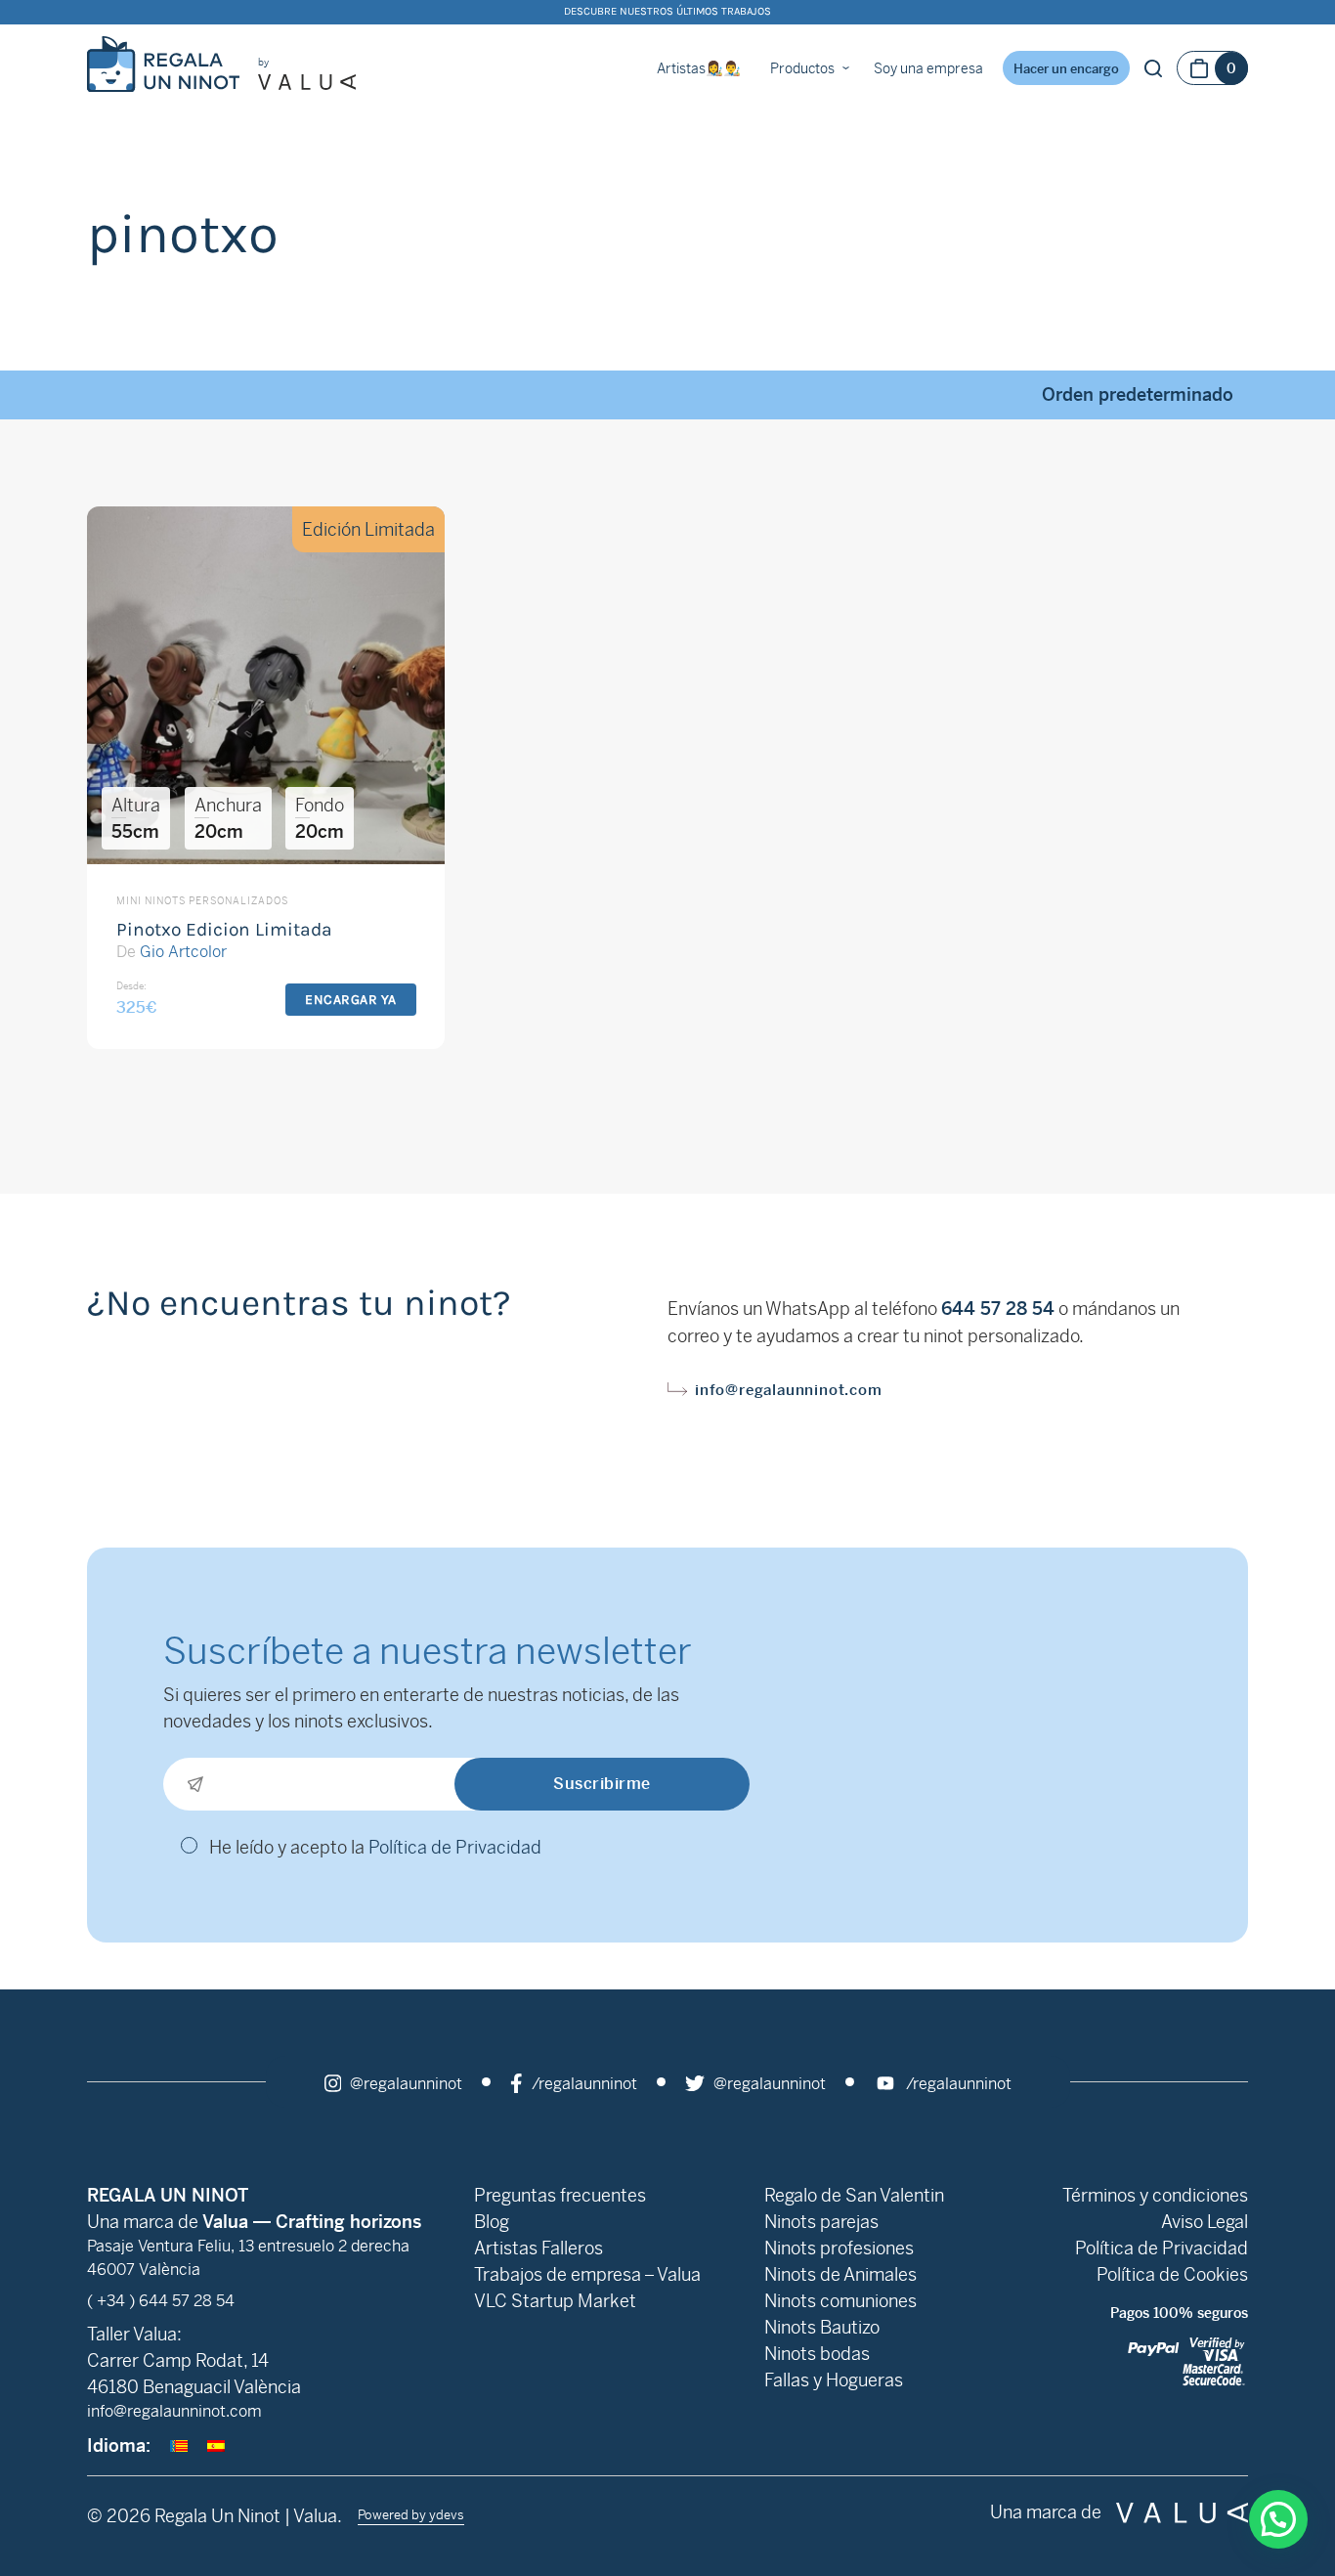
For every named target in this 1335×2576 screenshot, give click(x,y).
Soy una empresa (928, 68)
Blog (492, 2222)
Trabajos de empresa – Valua (587, 2274)
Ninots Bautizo (822, 2327)
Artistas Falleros (538, 2248)
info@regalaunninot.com (789, 1390)
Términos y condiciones (1155, 2195)
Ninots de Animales (840, 2274)
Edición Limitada (368, 529)
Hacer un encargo (1066, 69)
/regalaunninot (582, 2084)
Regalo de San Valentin (854, 2195)
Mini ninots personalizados (202, 901)
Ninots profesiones (839, 2248)
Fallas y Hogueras (834, 2380)
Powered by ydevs (411, 2515)
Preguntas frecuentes (560, 2195)
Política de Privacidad (455, 1847)
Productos (802, 68)
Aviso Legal (1205, 2222)
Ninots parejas (821, 2222)
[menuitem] (179, 2445)
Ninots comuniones (840, 2301)
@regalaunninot (404, 2084)
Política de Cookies (1172, 2274)
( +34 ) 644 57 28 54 (161, 2301)
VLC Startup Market (555, 2301)
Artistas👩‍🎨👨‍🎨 (699, 68)
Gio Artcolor (183, 952)
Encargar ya (351, 1000)
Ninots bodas (817, 2354)
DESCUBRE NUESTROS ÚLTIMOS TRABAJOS (667, 11)
